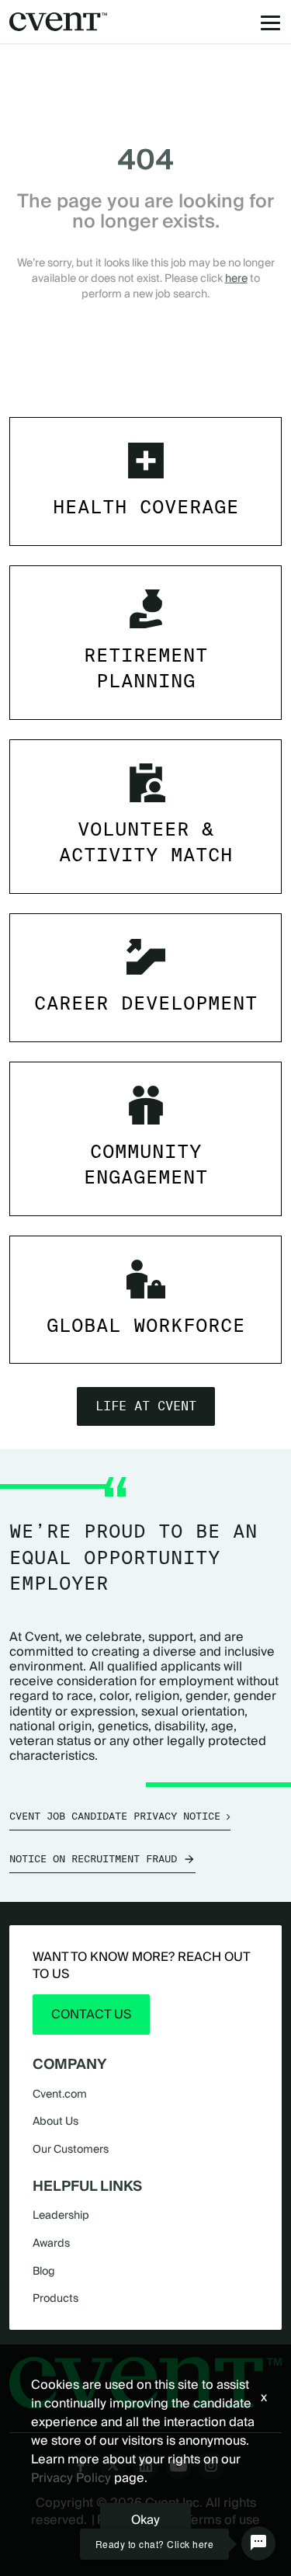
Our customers (71, 2149)
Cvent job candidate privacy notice (115, 1816)
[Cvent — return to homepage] (58, 22)
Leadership (61, 2215)
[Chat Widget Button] (258, 2543)
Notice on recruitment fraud (93, 1859)
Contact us (91, 2014)
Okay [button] (145, 2520)
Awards (51, 2243)
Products (55, 2298)
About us (55, 2121)
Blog (44, 2271)
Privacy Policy (71, 2478)
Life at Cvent (146, 1406)
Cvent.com (60, 2094)
